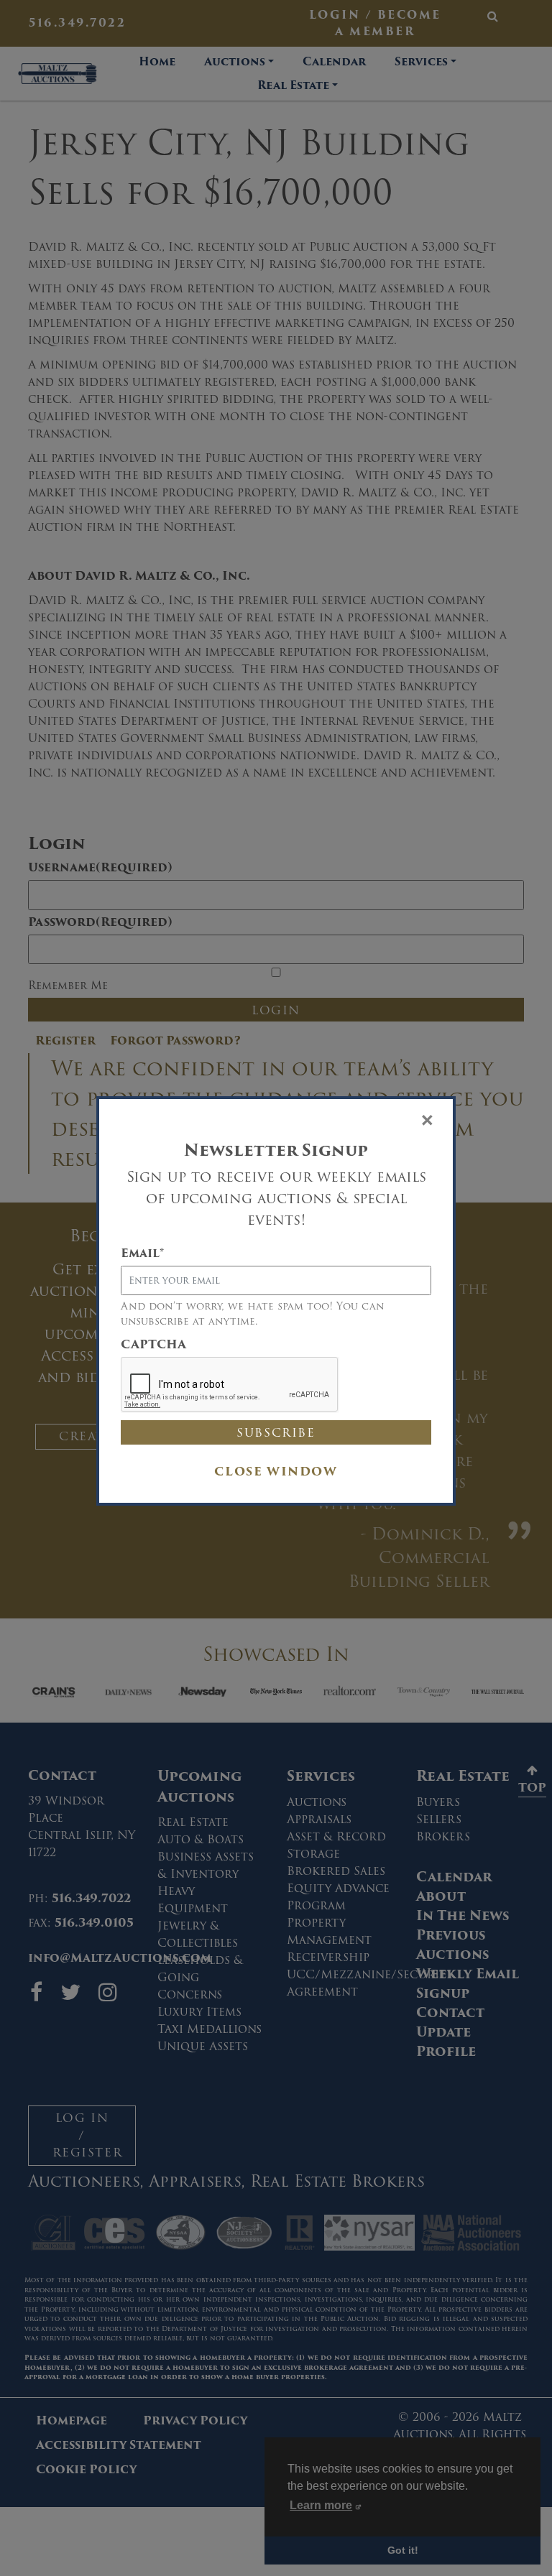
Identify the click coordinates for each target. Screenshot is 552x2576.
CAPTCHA (153, 1345)
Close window (276, 1472)
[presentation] (230, 1385)
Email (142, 1254)
